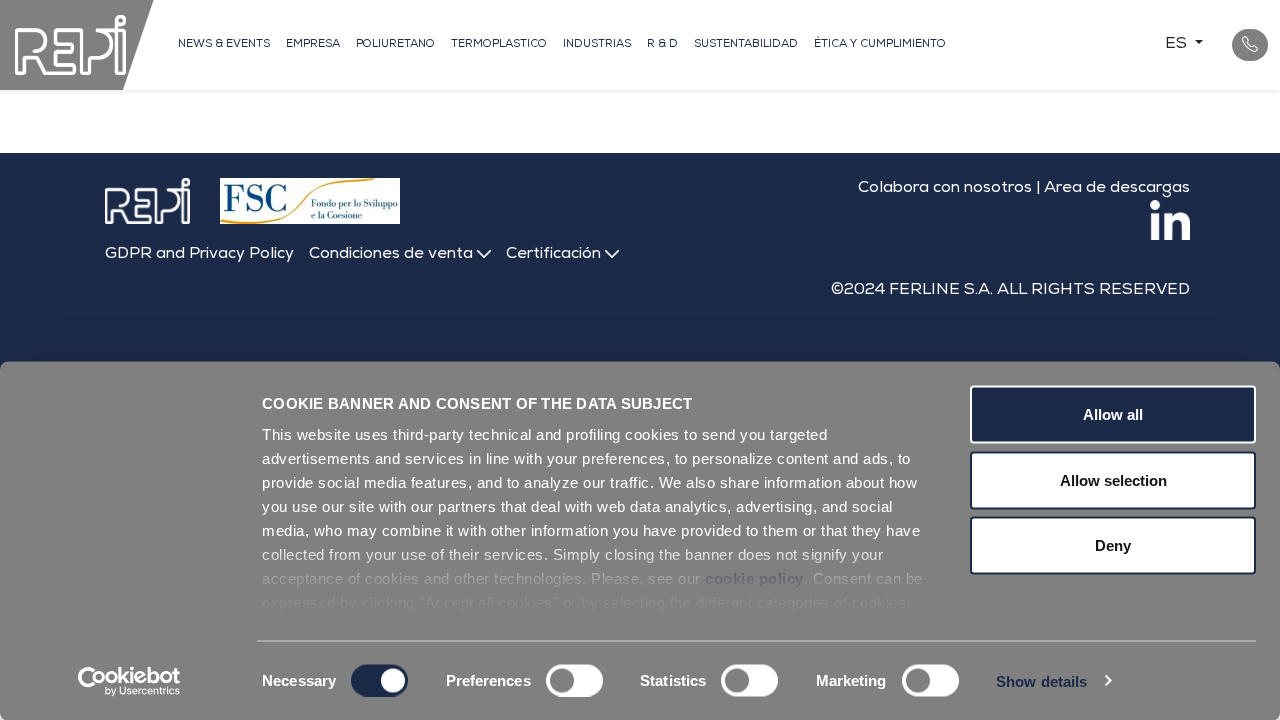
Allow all (1113, 414)
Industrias (597, 44)
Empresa (313, 44)
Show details (1041, 680)
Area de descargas (1117, 189)
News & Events (224, 44)
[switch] (574, 680)
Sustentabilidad (746, 44)
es (1178, 45)
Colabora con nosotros (945, 189)
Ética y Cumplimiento (880, 44)
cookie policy (754, 578)
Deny (1113, 545)
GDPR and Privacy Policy (199, 255)
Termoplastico (499, 44)
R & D (662, 44)
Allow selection (1113, 479)
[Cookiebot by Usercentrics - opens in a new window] (129, 681)
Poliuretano (395, 44)
